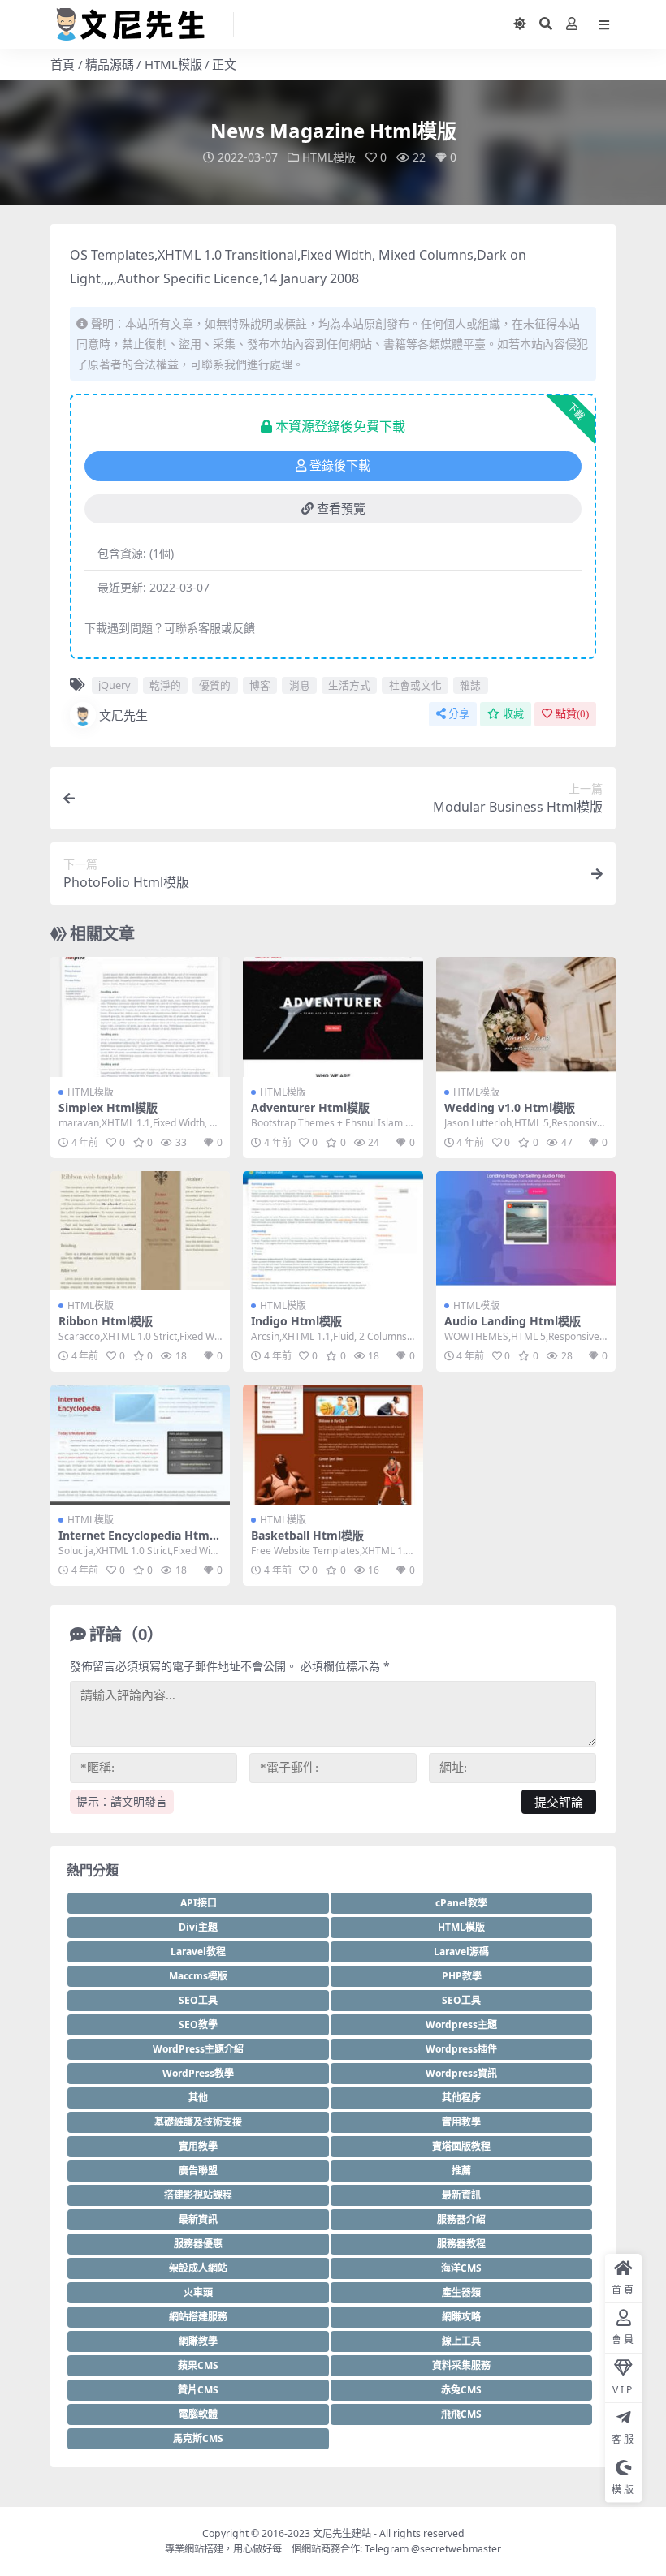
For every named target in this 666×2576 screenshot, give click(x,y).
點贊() (572, 714)
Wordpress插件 (461, 2049)
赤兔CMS (461, 2390)
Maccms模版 (198, 1976)
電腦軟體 (198, 2414)
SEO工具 (198, 2000)
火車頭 (198, 2292)
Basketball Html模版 (307, 1535)
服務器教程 (461, 2244)
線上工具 (461, 2341)
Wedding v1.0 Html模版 (510, 1107)
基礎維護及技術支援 (198, 2122)
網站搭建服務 (198, 2317)
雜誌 (470, 685)
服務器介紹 (461, 2219)
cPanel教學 (461, 1903)
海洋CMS (461, 2268)
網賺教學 (198, 2341)
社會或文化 (415, 685)
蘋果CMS (198, 2365)
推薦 (461, 2171)
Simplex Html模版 (108, 1107)
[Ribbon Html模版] (140, 1231)
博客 (260, 685)
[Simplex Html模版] (140, 1017)
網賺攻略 (461, 2317)
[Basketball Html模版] (333, 1445)
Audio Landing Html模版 (512, 1321)
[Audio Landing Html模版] (526, 1231)
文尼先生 (123, 715)
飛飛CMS (461, 2414)
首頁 (63, 64)
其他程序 (461, 2098)
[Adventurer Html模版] (333, 1017)
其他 (198, 2098)
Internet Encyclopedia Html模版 (136, 1542)
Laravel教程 (198, 1951)
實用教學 (461, 2122)
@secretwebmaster (456, 2549)
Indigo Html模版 (296, 1321)
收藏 (513, 714)
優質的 (215, 685)
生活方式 (349, 685)
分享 (459, 714)
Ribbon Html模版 (106, 1321)
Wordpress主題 (461, 2025)
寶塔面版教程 (461, 2146)
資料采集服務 (461, 2365)
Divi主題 (198, 1927)
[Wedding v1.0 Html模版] (526, 1017)
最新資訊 (461, 2195)
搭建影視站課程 (198, 2195)
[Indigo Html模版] (333, 1231)
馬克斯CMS (198, 2438)
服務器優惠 (198, 2244)
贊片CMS (198, 2390)
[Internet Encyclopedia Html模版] (140, 1445)
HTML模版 (173, 64)
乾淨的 (165, 685)
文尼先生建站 (342, 2533)
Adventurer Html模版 (310, 1107)
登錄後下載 (340, 466)
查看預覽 (341, 509)
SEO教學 (198, 2025)
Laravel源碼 (461, 1951)
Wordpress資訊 (461, 2073)
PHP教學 (462, 1976)
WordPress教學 (198, 2073)
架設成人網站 (198, 2268)
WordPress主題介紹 (198, 2049)
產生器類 (461, 2292)
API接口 (199, 1903)
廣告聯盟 (198, 2171)
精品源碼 (110, 64)
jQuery (115, 685)
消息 (300, 685)
